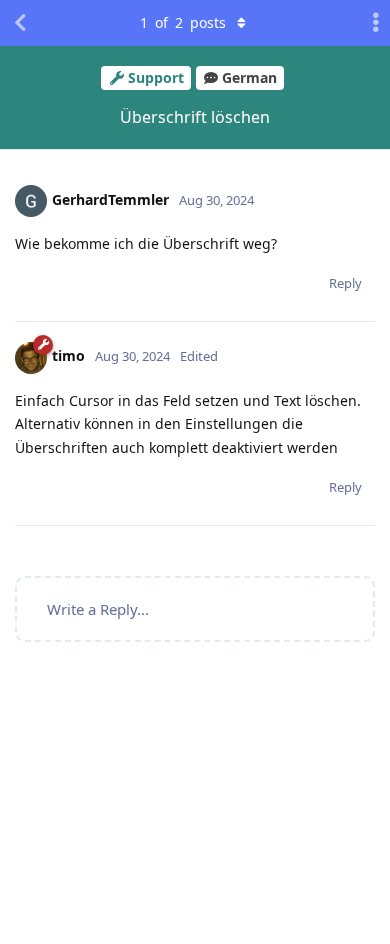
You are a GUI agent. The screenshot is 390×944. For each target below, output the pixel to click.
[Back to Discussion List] (20, 23)
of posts (183, 22)
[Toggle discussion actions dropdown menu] (370, 23)
